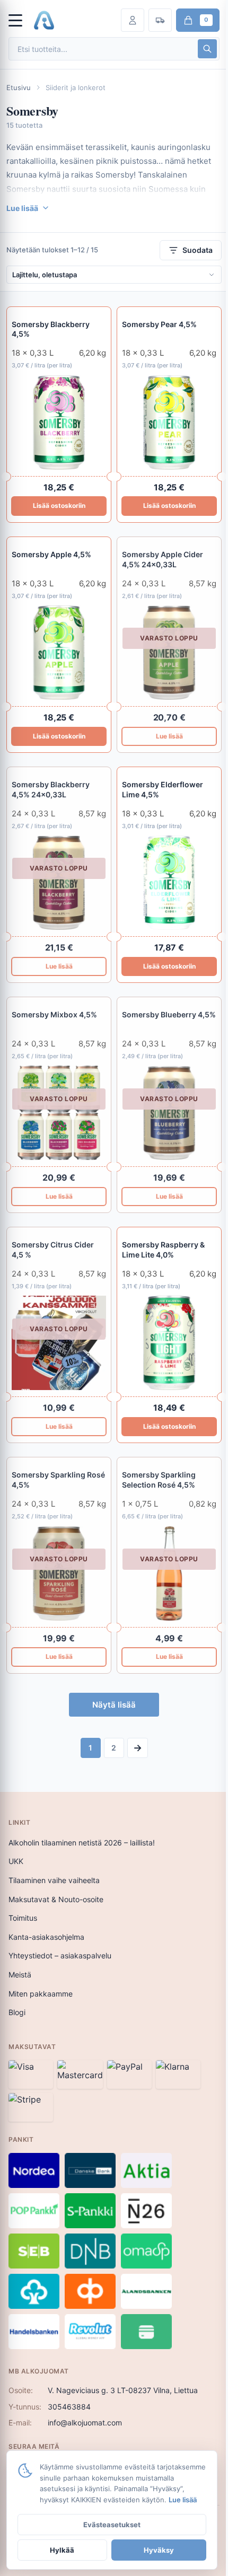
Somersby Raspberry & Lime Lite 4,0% (163, 1250)
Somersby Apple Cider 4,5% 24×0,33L (163, 559)
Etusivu (19, 87)
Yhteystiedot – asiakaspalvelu (60, 1955)
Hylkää (62, 2550)
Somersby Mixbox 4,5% (54, 1014)
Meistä (20, 1975)
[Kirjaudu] (133, 20)
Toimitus (23, 1918)
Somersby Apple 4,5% (51, 554)
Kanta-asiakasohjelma (46, 1937)
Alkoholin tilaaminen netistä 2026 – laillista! (82, 1843)
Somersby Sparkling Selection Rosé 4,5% (159, 1480)
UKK (16, 1861)
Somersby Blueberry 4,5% (169, 1014)
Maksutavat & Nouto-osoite (56, 1899)
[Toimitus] (160, 20)
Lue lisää (169, 736)
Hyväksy (159, 2550)
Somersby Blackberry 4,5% (51, 329)
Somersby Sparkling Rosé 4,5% (58, 1480)
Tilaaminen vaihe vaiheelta (54, 1880)
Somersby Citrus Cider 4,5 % (53, 1250)
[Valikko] (20, 20)
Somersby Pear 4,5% (159, 324)
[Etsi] (207, 49)
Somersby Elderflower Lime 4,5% (163, 789)
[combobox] (102, 49)
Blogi (17, 2012)
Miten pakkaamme (41, 1994)
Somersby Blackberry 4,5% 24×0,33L (51, 789)
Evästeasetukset (112, 2525)
